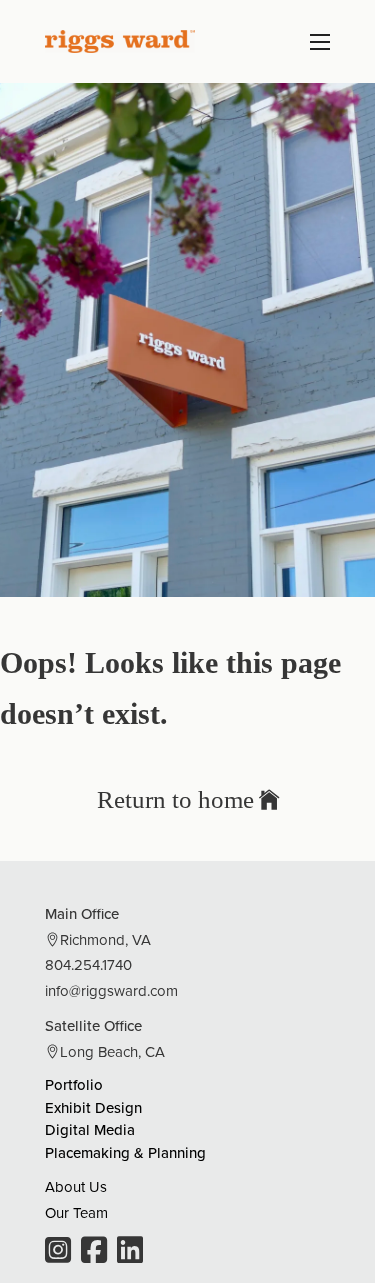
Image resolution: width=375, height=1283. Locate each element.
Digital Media (90, 1129)
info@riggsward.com (111, 990)
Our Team (76, 1212)
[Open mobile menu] (320, 42)
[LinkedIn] (130, 1252)
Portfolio (74, 1084)
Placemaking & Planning (125, 1152)
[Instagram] (58, 1252)
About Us (76, 1186)
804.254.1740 (88, 964)
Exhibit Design (93, 1107)
